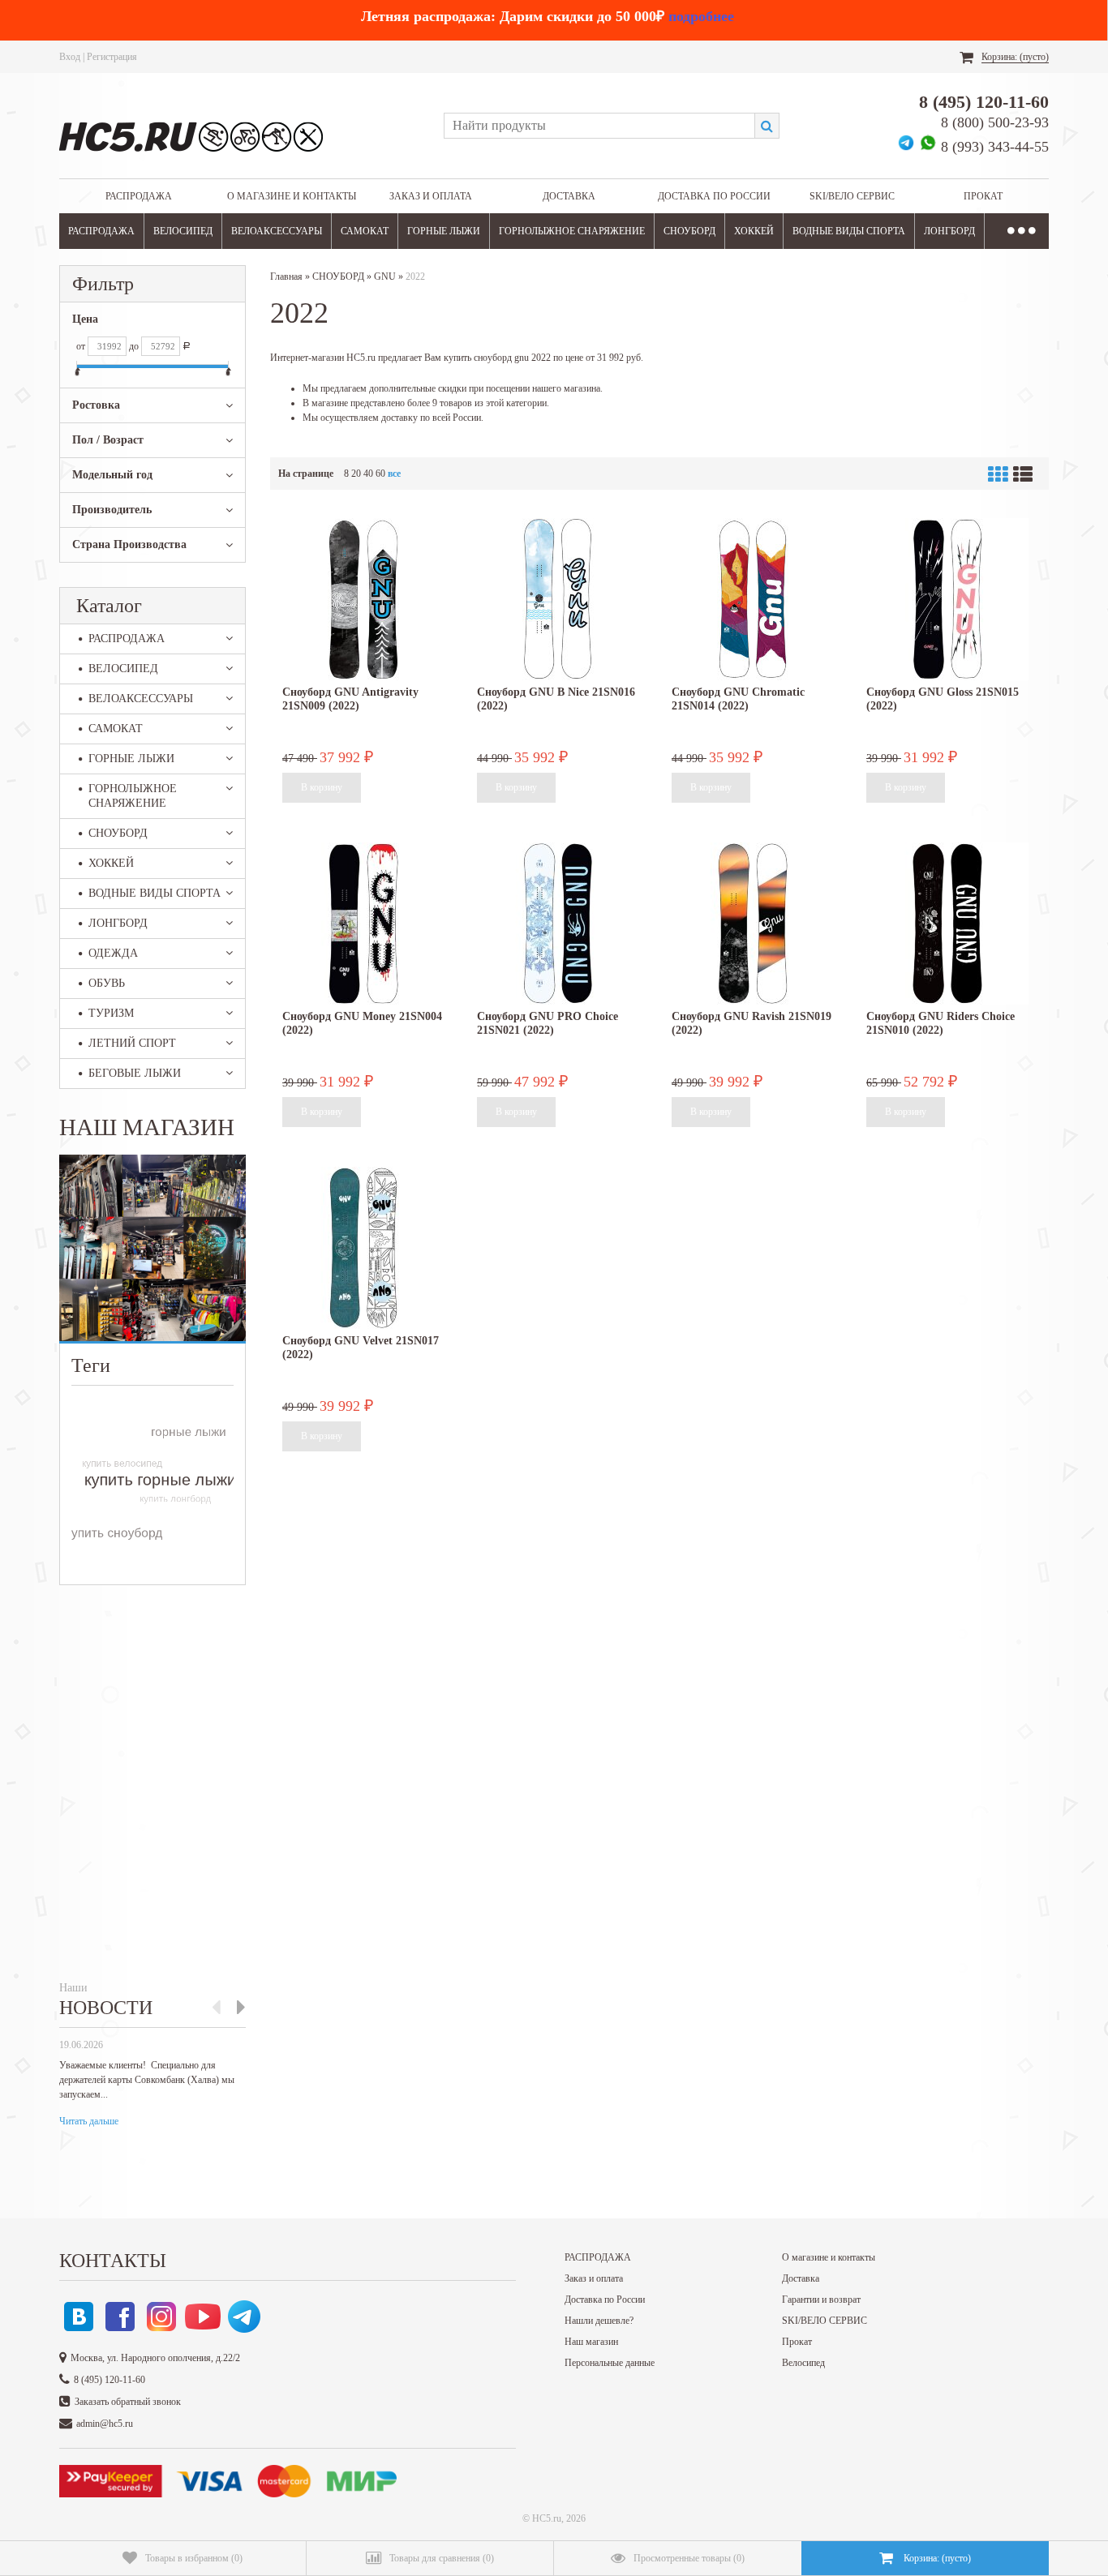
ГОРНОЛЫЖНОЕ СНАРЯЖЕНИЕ (572, 231)
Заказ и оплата (431, 196)
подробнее (701, 16)
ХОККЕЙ (754, 231)
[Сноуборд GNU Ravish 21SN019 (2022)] (753, 924)
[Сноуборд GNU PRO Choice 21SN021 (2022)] (558, 924)
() (194, 2558)
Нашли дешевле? (599, 2321)
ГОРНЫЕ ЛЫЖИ (444, 231)
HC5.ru (547, 2518)
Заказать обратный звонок (128, 2402)
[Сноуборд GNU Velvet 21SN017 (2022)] (363, 1248)
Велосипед (803, 2363)
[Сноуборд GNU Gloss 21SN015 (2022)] (947, 599)
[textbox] (599, 126)
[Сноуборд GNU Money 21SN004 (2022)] (363, 924)
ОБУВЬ (107, 983)
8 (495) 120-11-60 (984, 102)
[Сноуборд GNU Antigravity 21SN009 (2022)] (363, 599)
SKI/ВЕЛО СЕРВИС (852, 196)
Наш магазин (591, 2342)
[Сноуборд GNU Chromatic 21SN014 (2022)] (753, 599)
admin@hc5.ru (105, 2424)
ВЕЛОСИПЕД (183, 231)
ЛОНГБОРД (949, 231)
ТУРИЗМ (111, 1013)
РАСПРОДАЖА (139, 196)
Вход (70, 57)
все (394, 474)
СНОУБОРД (689, 231)
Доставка (569, 196)
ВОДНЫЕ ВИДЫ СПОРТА (849, 231)
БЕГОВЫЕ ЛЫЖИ (135, 1073)
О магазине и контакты (292, 196)
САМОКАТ (365, 231)
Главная (286, 276)
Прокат (983, 196)
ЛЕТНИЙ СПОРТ (132, 1043)
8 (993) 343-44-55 (995, 147)
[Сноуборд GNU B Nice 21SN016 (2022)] (558, 599)
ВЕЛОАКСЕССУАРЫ (277, 231)
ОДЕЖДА (113, 953)
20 (356, 474)
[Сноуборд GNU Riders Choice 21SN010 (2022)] (947, 924)
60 (380, 474)
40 (368, 474)
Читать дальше (89, 2121)
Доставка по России (714, 196)
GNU (385, 276)
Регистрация (112, 57)
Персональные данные (610, 2363)
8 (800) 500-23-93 (995, 122)
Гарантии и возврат (821, 2300)
